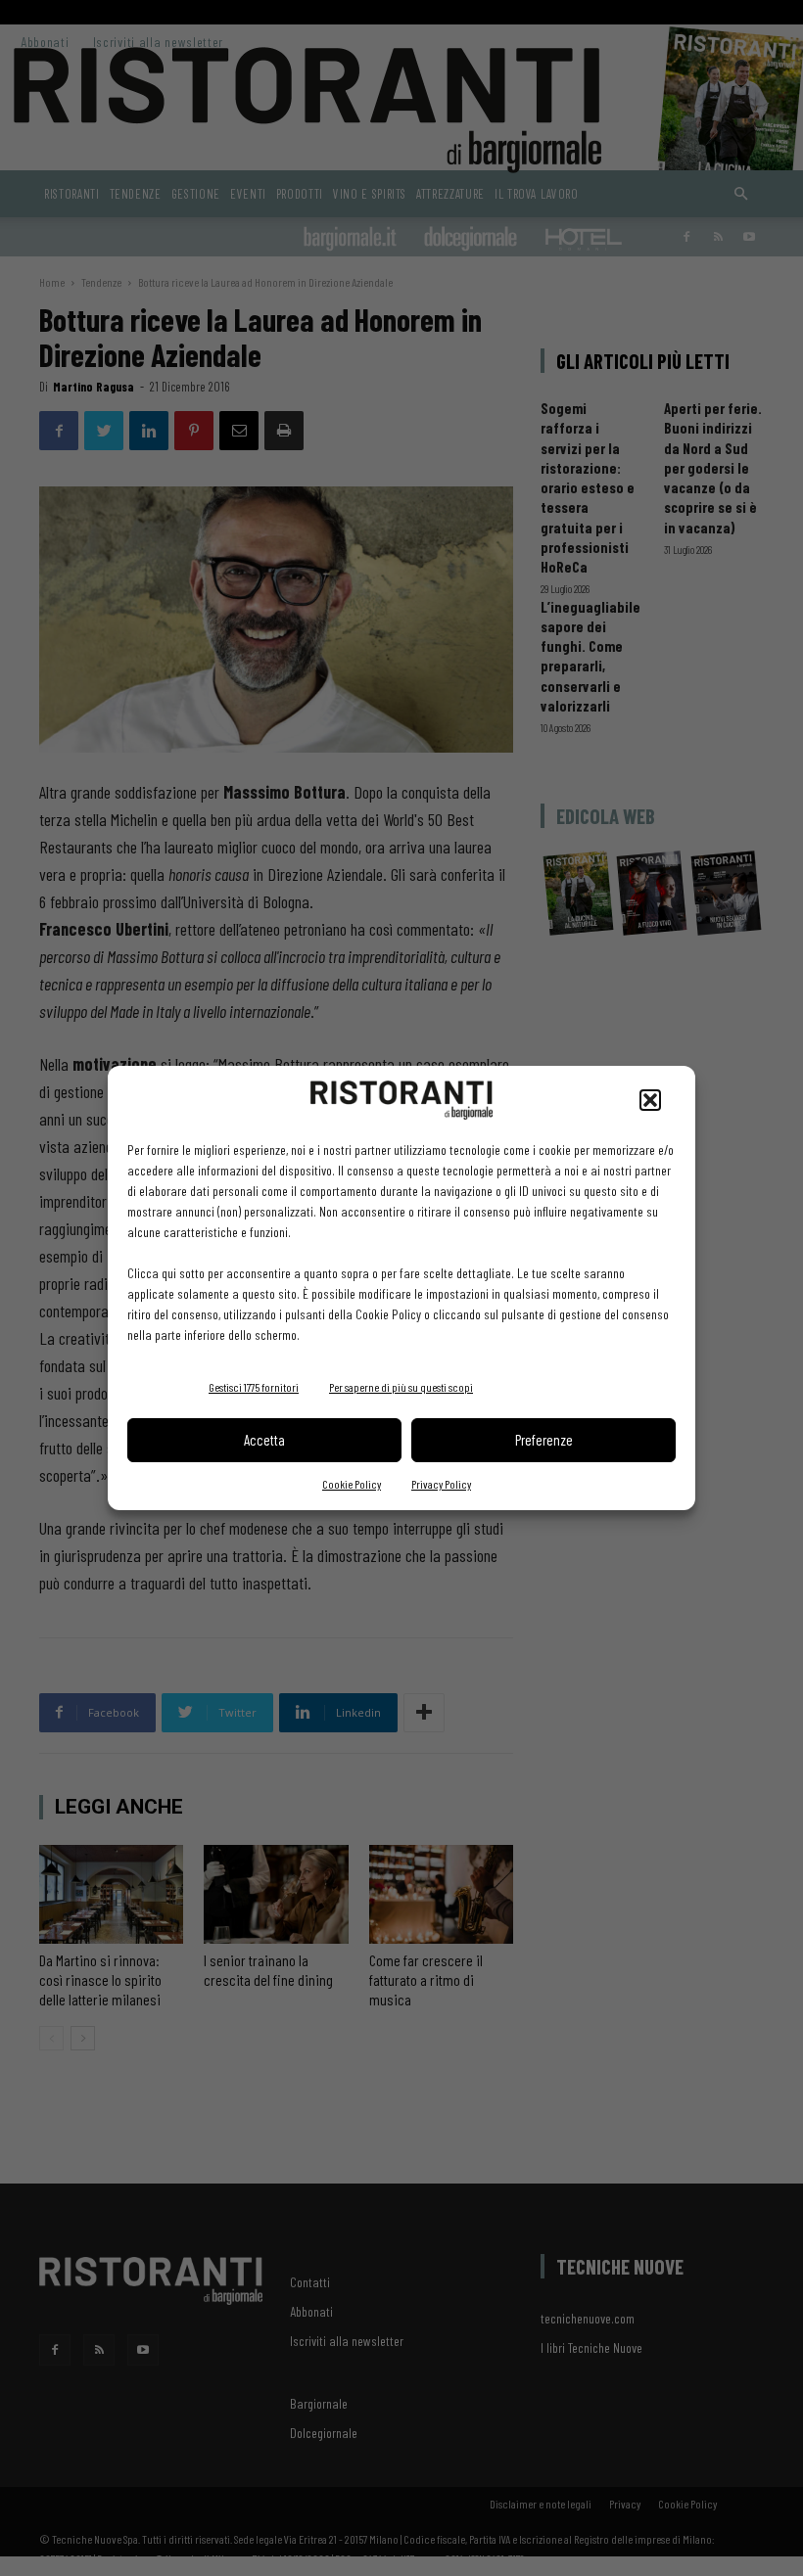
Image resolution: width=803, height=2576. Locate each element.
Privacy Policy (441, 1484)
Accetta (264, 1440)
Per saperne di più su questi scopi (401, 1387)
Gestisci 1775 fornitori (254, 1387)
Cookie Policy (352, 1484)
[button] (650, 1100)
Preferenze (544, 1440)
